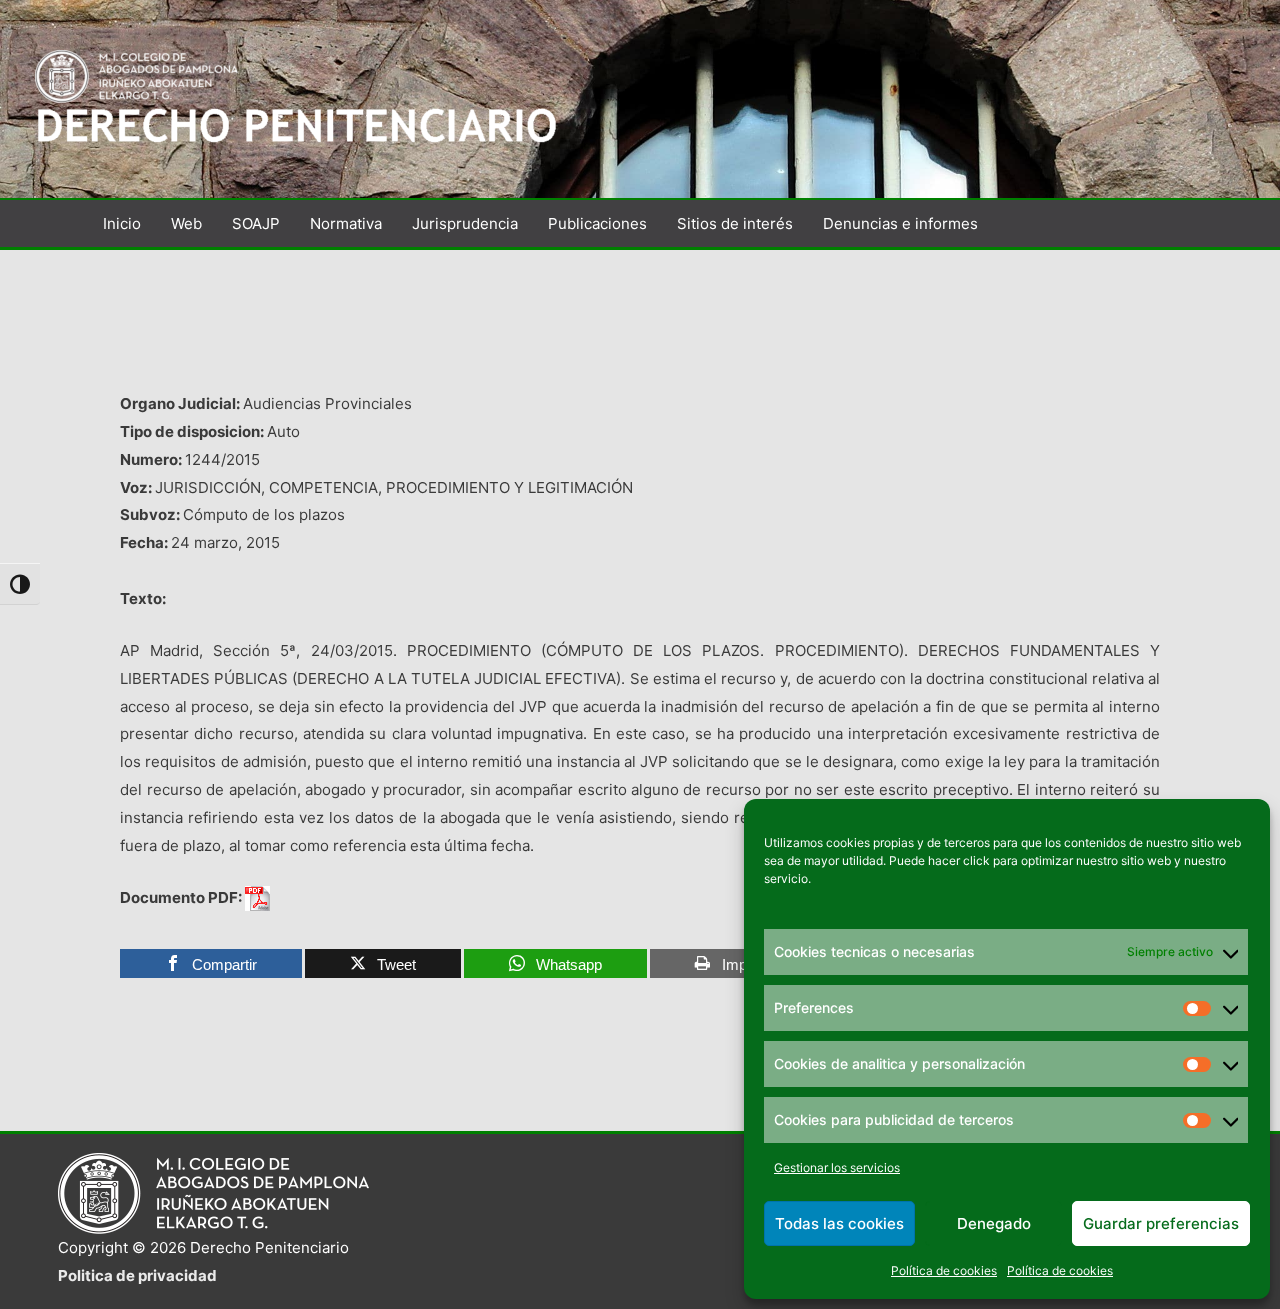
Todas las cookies (839, 1223)
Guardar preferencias (1161, 1223)
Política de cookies (944, 1270)
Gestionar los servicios (837, 1167)
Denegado (994, 1223)
